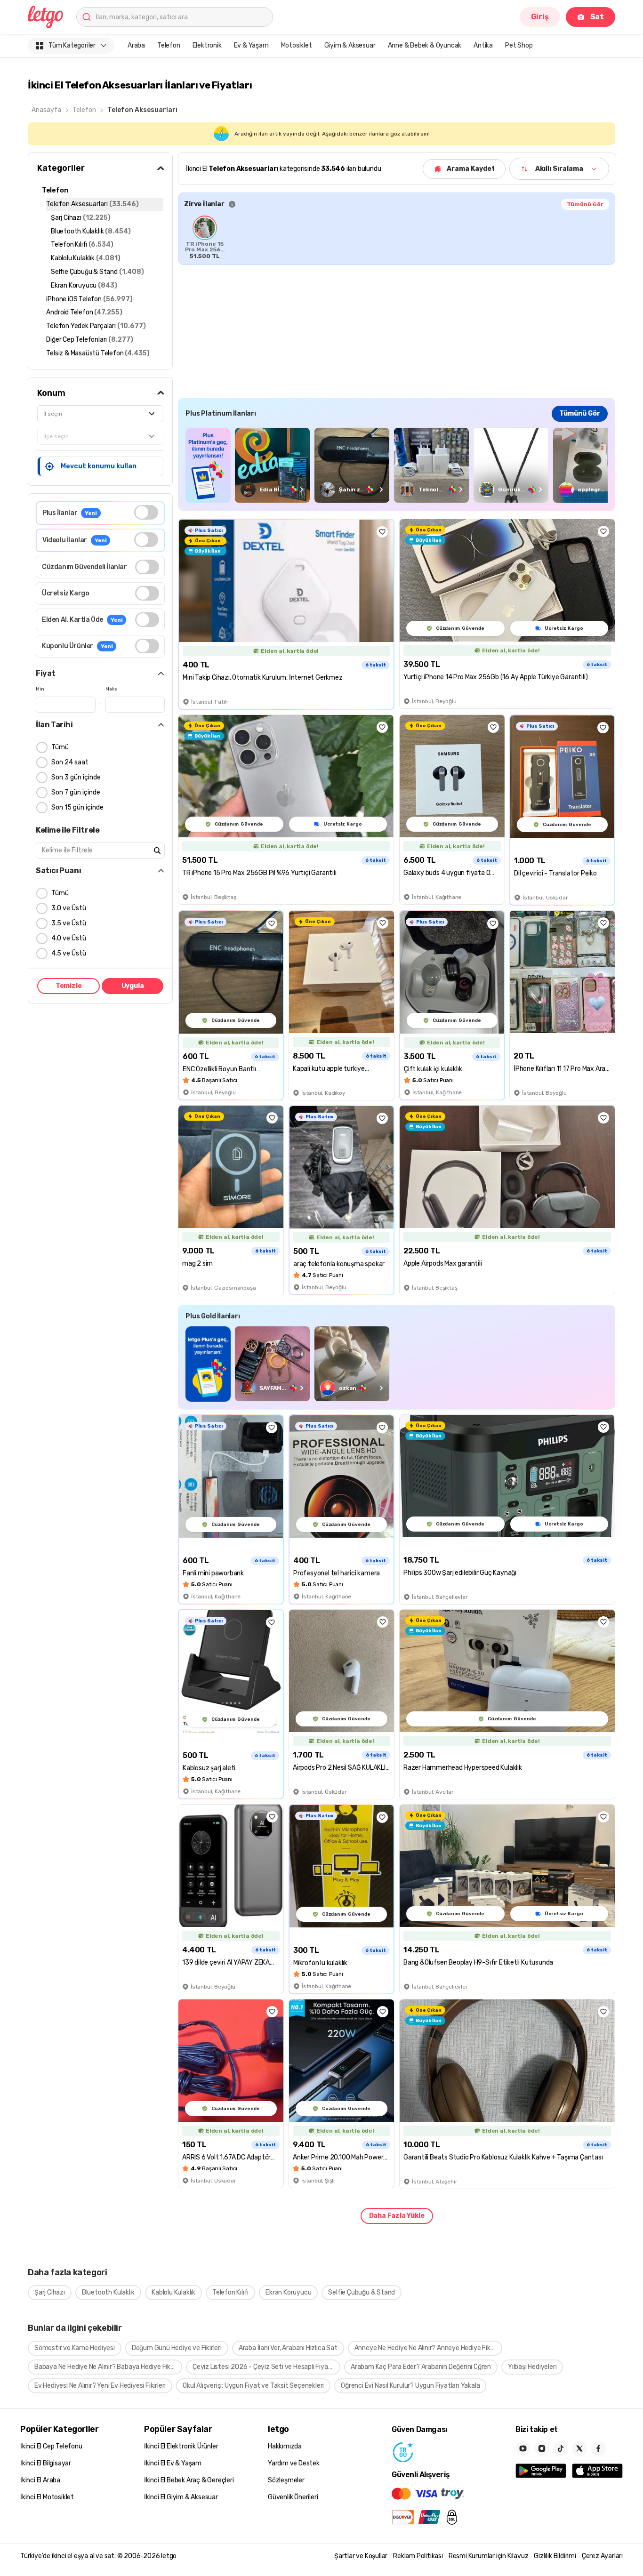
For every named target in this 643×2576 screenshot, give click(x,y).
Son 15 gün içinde (77, 807)
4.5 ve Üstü (69, 953)
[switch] (146, 512)
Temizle (69, 986)
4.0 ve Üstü (69, 938)
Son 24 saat (70, 762)
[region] (397, 237)
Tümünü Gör (585, 204)
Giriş (540, 17)
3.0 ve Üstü (69, 908)
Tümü (60, 747)
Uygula (133, 986)
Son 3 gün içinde (76, 777)
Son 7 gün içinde (76, 792)
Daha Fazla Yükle (397, 2216)
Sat (597, 17)
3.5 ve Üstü (69, 923)
